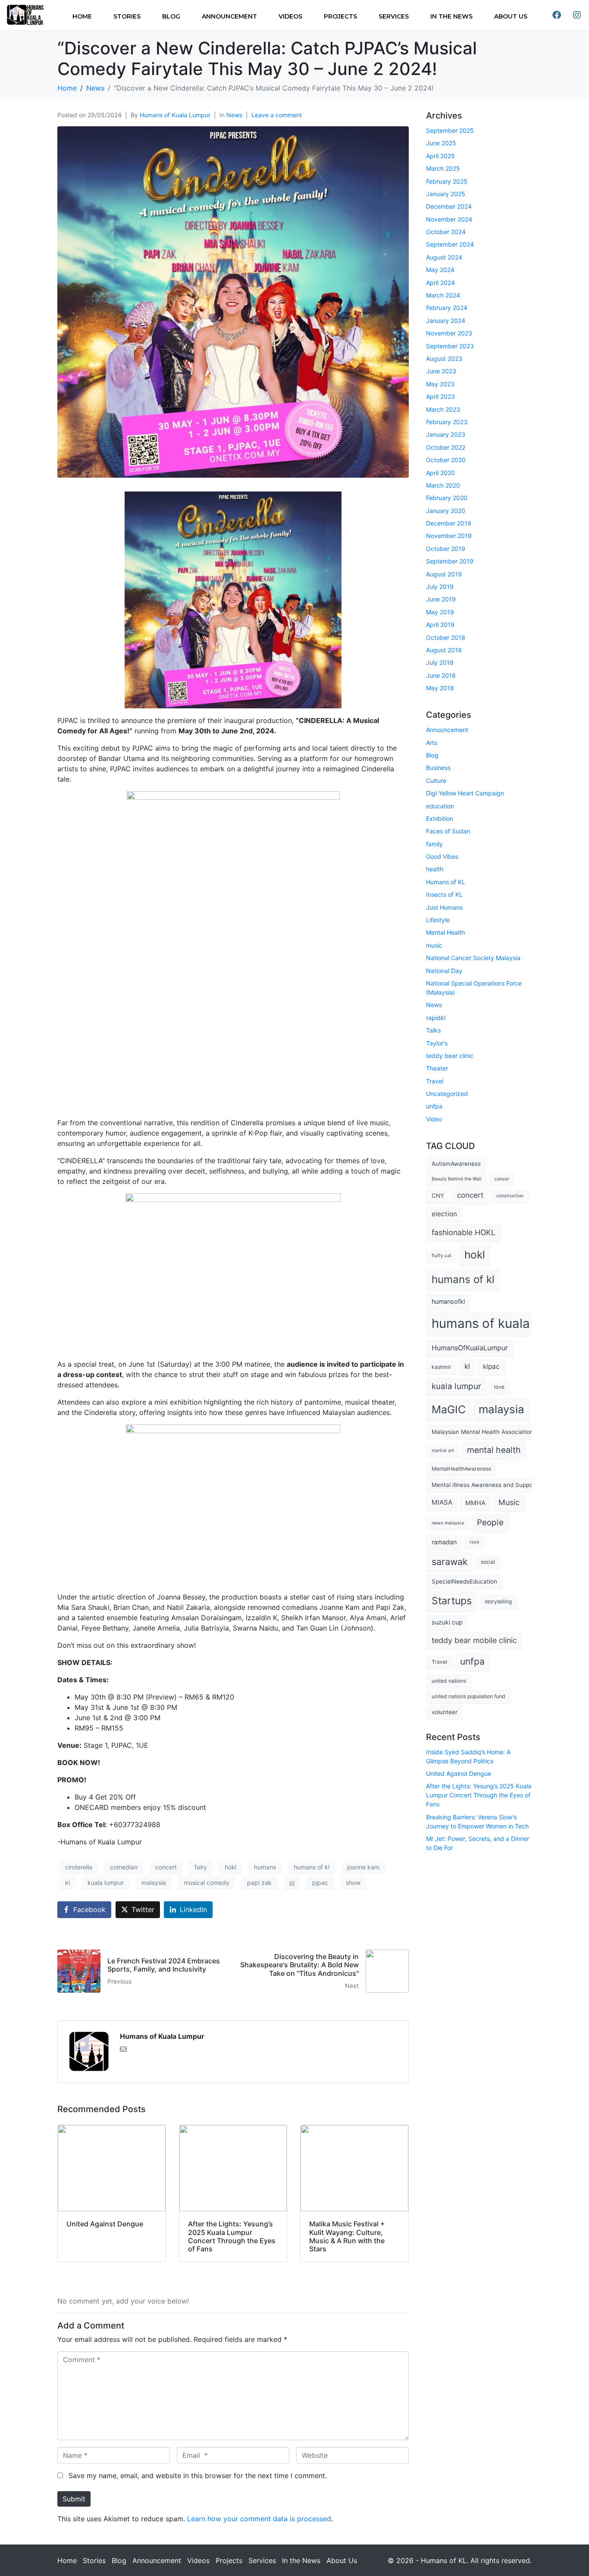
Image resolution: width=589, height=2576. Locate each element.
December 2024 (449, 206)
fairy (201, 1867)
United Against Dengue (459, 1773)
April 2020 (440, 473)
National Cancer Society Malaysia (473, 958)
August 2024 (444, 257)
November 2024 (449, 219)
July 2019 (440, 587)
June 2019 (441, 599)
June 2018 (441, 675)
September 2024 (450, 244)
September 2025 (450, 130)
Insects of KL (444, 894)
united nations (449, 1681)
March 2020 (443, 485)
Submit (74, 2499)
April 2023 (440, 396)
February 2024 (447, 308)
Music (509, 1502)
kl (67, 1883)
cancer (502, 1179)
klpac (491, 1366)
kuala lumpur (106, 1883)
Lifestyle (438, 920)
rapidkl (436, 1018)
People (490, 1523)
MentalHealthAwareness (461, 1469)
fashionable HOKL (464, 1232)
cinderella (79, 1867)
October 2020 (446, 460)
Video (434, 1119)
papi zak (259, 1883)
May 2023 (440, 384)
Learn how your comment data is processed (259, 2519)
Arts (432, 743)
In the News (451, 16)
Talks (433, 1030)
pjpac (320, 1883)
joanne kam (363, 1867)
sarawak (450, 1562)
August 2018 (444, 650)
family (434, 844)
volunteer (445, 1712)
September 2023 (450, 346)
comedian (124, 1867)
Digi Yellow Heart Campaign (465, 793)
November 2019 (449, 536)
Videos (290, 16)
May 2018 (440, 688)
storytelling (498, 1601)
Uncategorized (447, 1094)
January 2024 (446, 321)
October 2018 (446, 637)
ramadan (444, 1542)
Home (82, 16)
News (234, 115)
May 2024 (440, 270)
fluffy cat (442, 1256)
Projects (340, 16)
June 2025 (441, 143)
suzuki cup (447, 1622)
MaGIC (449, 1409)
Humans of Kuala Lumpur (175, 115)
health (435, 869)
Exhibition (440, 818)
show (353, 1883)
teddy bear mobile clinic (474, 1640)
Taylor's (437, 1043)
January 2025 (446, 194)
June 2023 (441, 371)
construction (510, 1196)
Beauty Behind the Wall (457, 1179)
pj (292, 1883)
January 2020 (446, 511)
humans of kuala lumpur (503, 1323)
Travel (435, 1081)
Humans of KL (446, 882)
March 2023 (443, 409)
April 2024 (440, 283)
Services (394, 16)
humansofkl (448, 1301)
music (434, 945)
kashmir (442, 1367)
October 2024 (446, 232)
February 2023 (447, 422)
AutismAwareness (456, 1164)
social (488, 1562)
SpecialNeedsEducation (464, 1581)
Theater (437, 1068)
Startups (452, 1601)
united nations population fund (468, 1696)
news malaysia (448, 1523)
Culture (436, 781)
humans (265, 1867)
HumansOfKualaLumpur (470, 1348)
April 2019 (440, 624)
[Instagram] (577, 15)
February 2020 (447, 498)
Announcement (229, 16)
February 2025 (447, 181)
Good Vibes (442, 856)
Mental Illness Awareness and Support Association (501, 1485)
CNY (438, 1196)
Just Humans (444, 907)
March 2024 (443, 295)
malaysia (154, 1883)
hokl (230, 1867)
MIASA (442, 1502)
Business (438, 768)
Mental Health (445, 932)
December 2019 (449, 523)
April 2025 (440, 156)
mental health (494, 1450)
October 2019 (446, 549)
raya (474, 1542)
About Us (511, 16)
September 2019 (450, 561)
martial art (443, 1451)
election (444, 1214)
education (440, 806)
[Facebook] (557, 15)
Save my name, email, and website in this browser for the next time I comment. (198, 2476)
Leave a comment (277, 115)
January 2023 (446, 434)
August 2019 (444, 574)
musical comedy (207, 1883)
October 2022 (446, 447)
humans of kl (312, 1867)
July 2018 (440, 662)
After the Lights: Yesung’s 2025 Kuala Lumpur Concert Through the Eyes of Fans (479, 1795)
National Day (444, 971)
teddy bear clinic (450, 1056)
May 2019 (440, 612)
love (499, 1387)
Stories (127, 16)
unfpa (434, 1106)
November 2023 (449, 333)
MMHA (475, 1503)
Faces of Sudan (448, 831)
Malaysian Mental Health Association (482, 1432)
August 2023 (444, 358)
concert (166, 1867)
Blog (171, 16)
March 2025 (443, 168)
